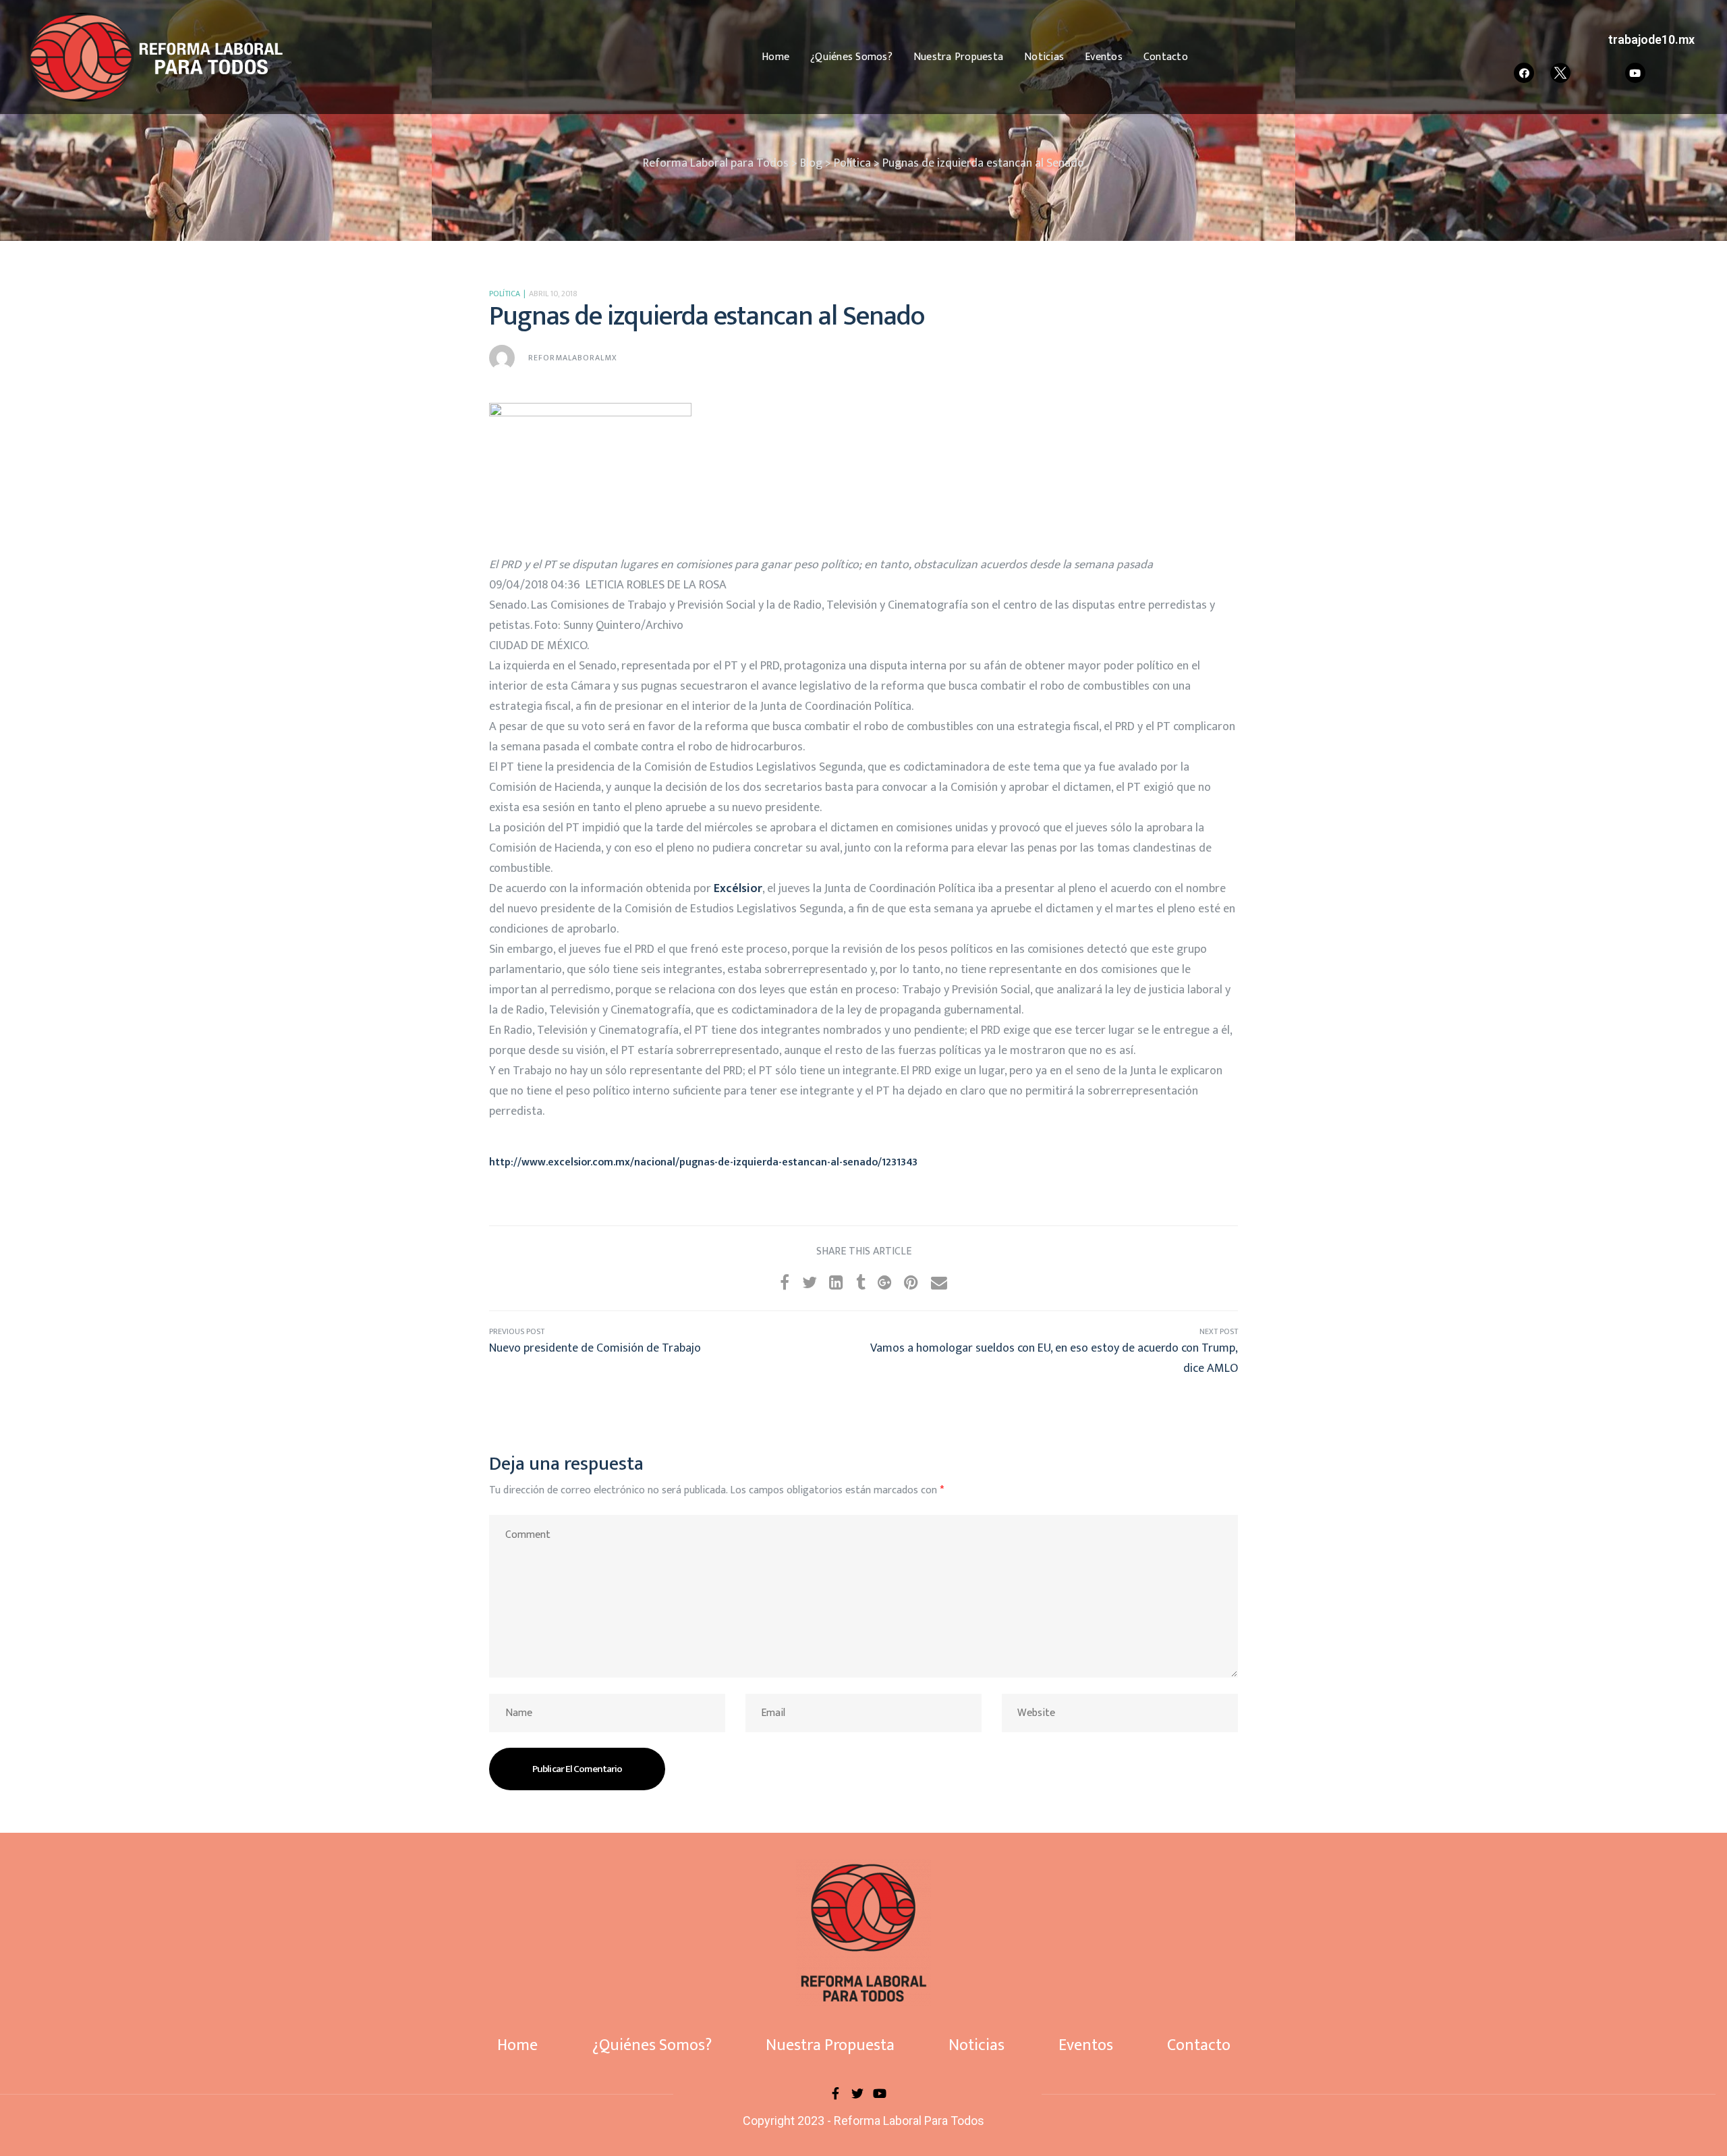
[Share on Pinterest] (911, 1283)
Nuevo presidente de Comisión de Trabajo (676, 1352)
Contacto (1166, 57)
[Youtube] (1635, 73)
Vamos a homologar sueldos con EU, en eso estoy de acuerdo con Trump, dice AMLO (1051, 1352)
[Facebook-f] (835, 2093)
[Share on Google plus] (885, 1283)
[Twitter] (857, 2093)
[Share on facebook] (785, 1283)
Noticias (1044, 57)
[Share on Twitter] (810, 1283)
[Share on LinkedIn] (836, 1283)
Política (505, 294)
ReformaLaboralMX (573, 358)
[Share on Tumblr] (861, 1283)
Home (775, 57)
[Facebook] (1524, 73)
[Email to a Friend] (939, 1283)
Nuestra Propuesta (958, 57)
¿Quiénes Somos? (851, 57)
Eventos (1104, 57)
